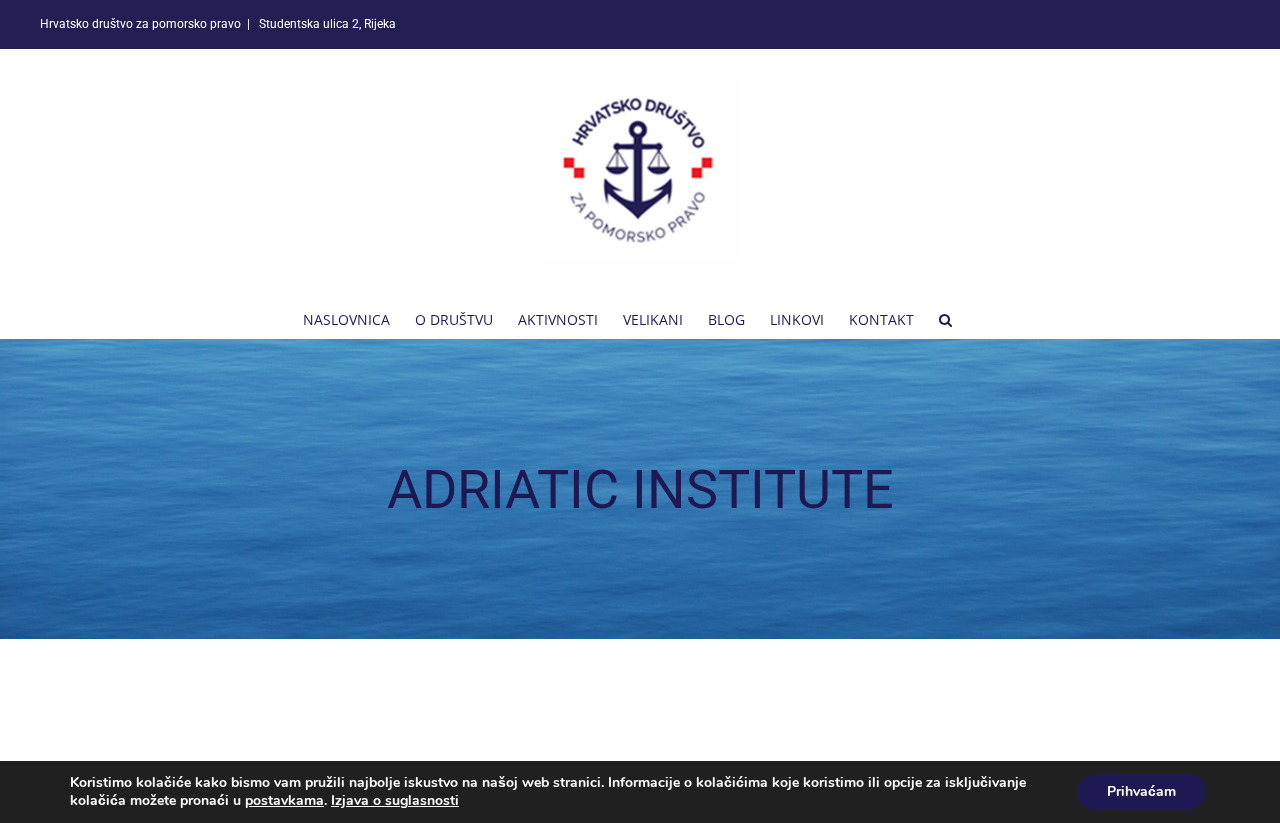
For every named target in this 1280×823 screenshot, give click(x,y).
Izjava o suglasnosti (395, 800)
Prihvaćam (1141, 791)
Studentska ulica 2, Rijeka (326, 24)
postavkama (284, 801)
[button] (945, 318)
